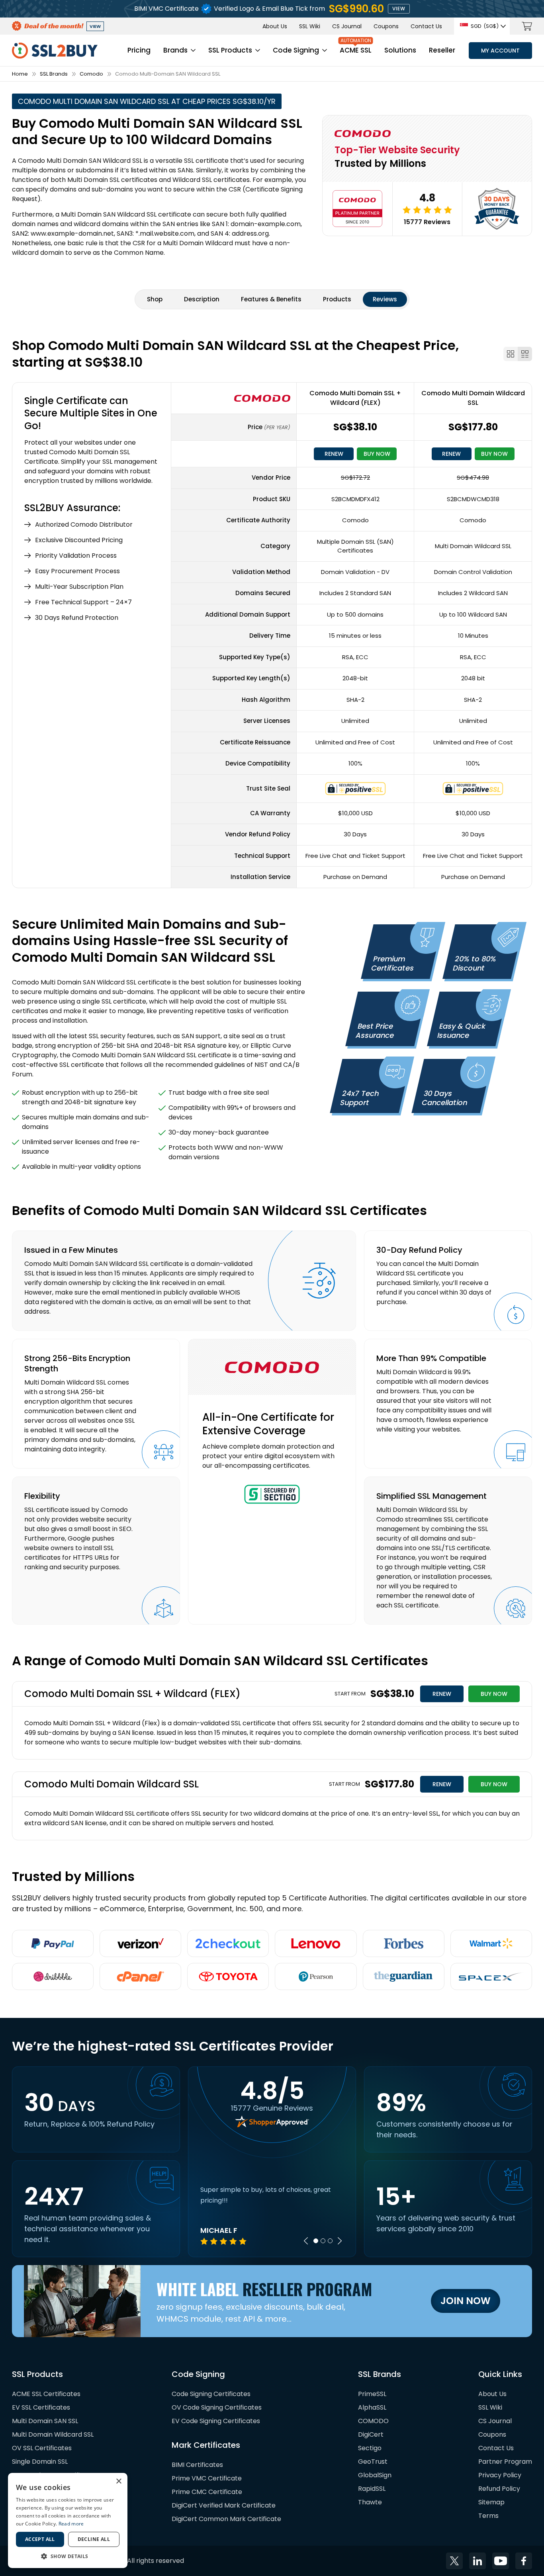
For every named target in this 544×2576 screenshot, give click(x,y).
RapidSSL (372, 2489)
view (399, 9)
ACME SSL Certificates (46, 2394)
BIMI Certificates (197, 2465)
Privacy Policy (500, 2475)
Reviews (385, 299)
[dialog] (68, 2520)
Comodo (91, 74)
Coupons (386, 26)
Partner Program (505, 2462)
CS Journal (347, 26)
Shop (155, 299)
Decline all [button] (94, 2539)
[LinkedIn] (477, 2561)
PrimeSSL (372, 2394)
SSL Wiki (310, 26)
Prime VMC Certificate (207, 2478)
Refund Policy (499, 2489)
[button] (68, 2556)
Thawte (370, 2502)
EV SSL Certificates (41, 2407)
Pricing (139, 50)
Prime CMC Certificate (207, 2492)
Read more (71, 2524)
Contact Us (426, 26)
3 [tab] (330, 2241)
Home (20, 74)
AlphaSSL (372, 2407)
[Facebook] (524, 2561)
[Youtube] (501, 2561)
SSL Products (230, 50)
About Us (275, 26)
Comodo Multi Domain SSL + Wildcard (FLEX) (355, 398)
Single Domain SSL (40, 2462)
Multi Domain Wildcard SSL (53, 2434)
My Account (500, 51)
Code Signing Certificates (211, 2394)
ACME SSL (356, 50)
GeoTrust (373, 2462)
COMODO (373, 2421)
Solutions (400, 50)
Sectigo (370, 2448)
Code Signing (296, 50)
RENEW (334, 454)
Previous (306, 2241)
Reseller (442, 50)
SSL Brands (54, 74)
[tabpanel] (272, 2215)
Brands (175, 50)
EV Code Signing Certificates (216, 2421)
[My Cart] (527, 26)
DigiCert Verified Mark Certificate (224, 2505)
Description (202, 299)
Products (337, 299)
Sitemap (491, 2502)
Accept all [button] (40, 2539)
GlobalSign (375, 2475)
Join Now (466, 2301)
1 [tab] (316, 2241)
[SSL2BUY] (55, 47)
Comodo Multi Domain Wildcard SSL (473, 398)
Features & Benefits (271, 299)
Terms (488, 2516)
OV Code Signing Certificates (217, 2407)
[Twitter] (454, 2561)
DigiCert (371, 2434)
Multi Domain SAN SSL (45, 2421)
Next (340, 2241)
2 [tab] (323, 2241)
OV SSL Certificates (42, 2448)
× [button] (118, 2481)
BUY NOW (377, 454)
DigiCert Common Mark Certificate (226, 2519)
